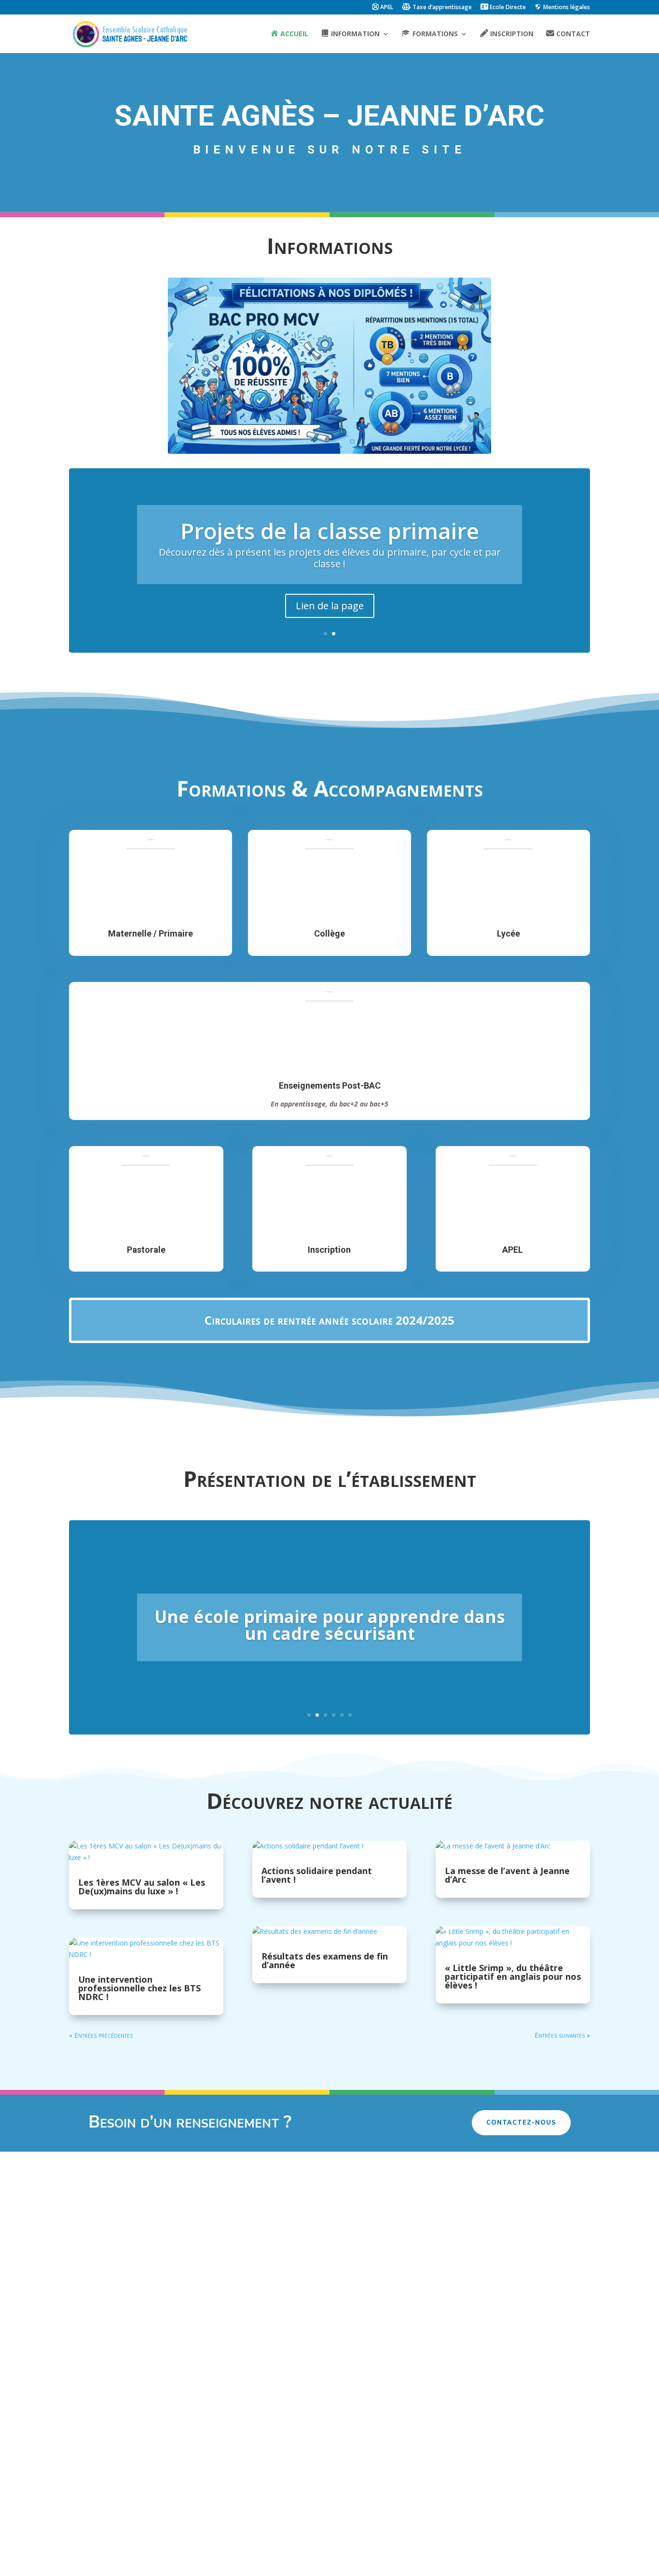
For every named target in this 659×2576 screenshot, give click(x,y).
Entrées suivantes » (562, 2035)
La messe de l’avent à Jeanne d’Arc (507, 1875)
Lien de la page (330, 606)
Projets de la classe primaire (330, 531)
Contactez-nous (521, 2123)
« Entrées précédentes (101, 2035)
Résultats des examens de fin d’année (325, 1960)
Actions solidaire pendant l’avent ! (317, 1875)
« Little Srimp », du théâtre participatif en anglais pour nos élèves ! (513, 1976)
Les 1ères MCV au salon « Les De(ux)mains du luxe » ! (142, 1887)
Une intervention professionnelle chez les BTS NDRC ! (139, 1988)
